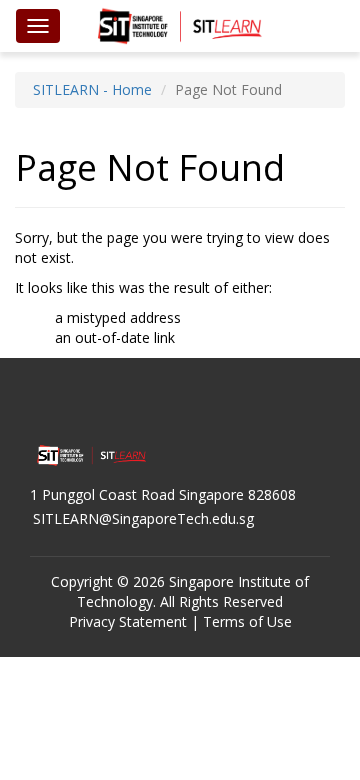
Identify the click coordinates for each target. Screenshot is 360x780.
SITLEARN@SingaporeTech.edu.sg (143, 518)
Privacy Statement (128, 621)
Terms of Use (247, 621)
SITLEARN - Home (92, 89)
